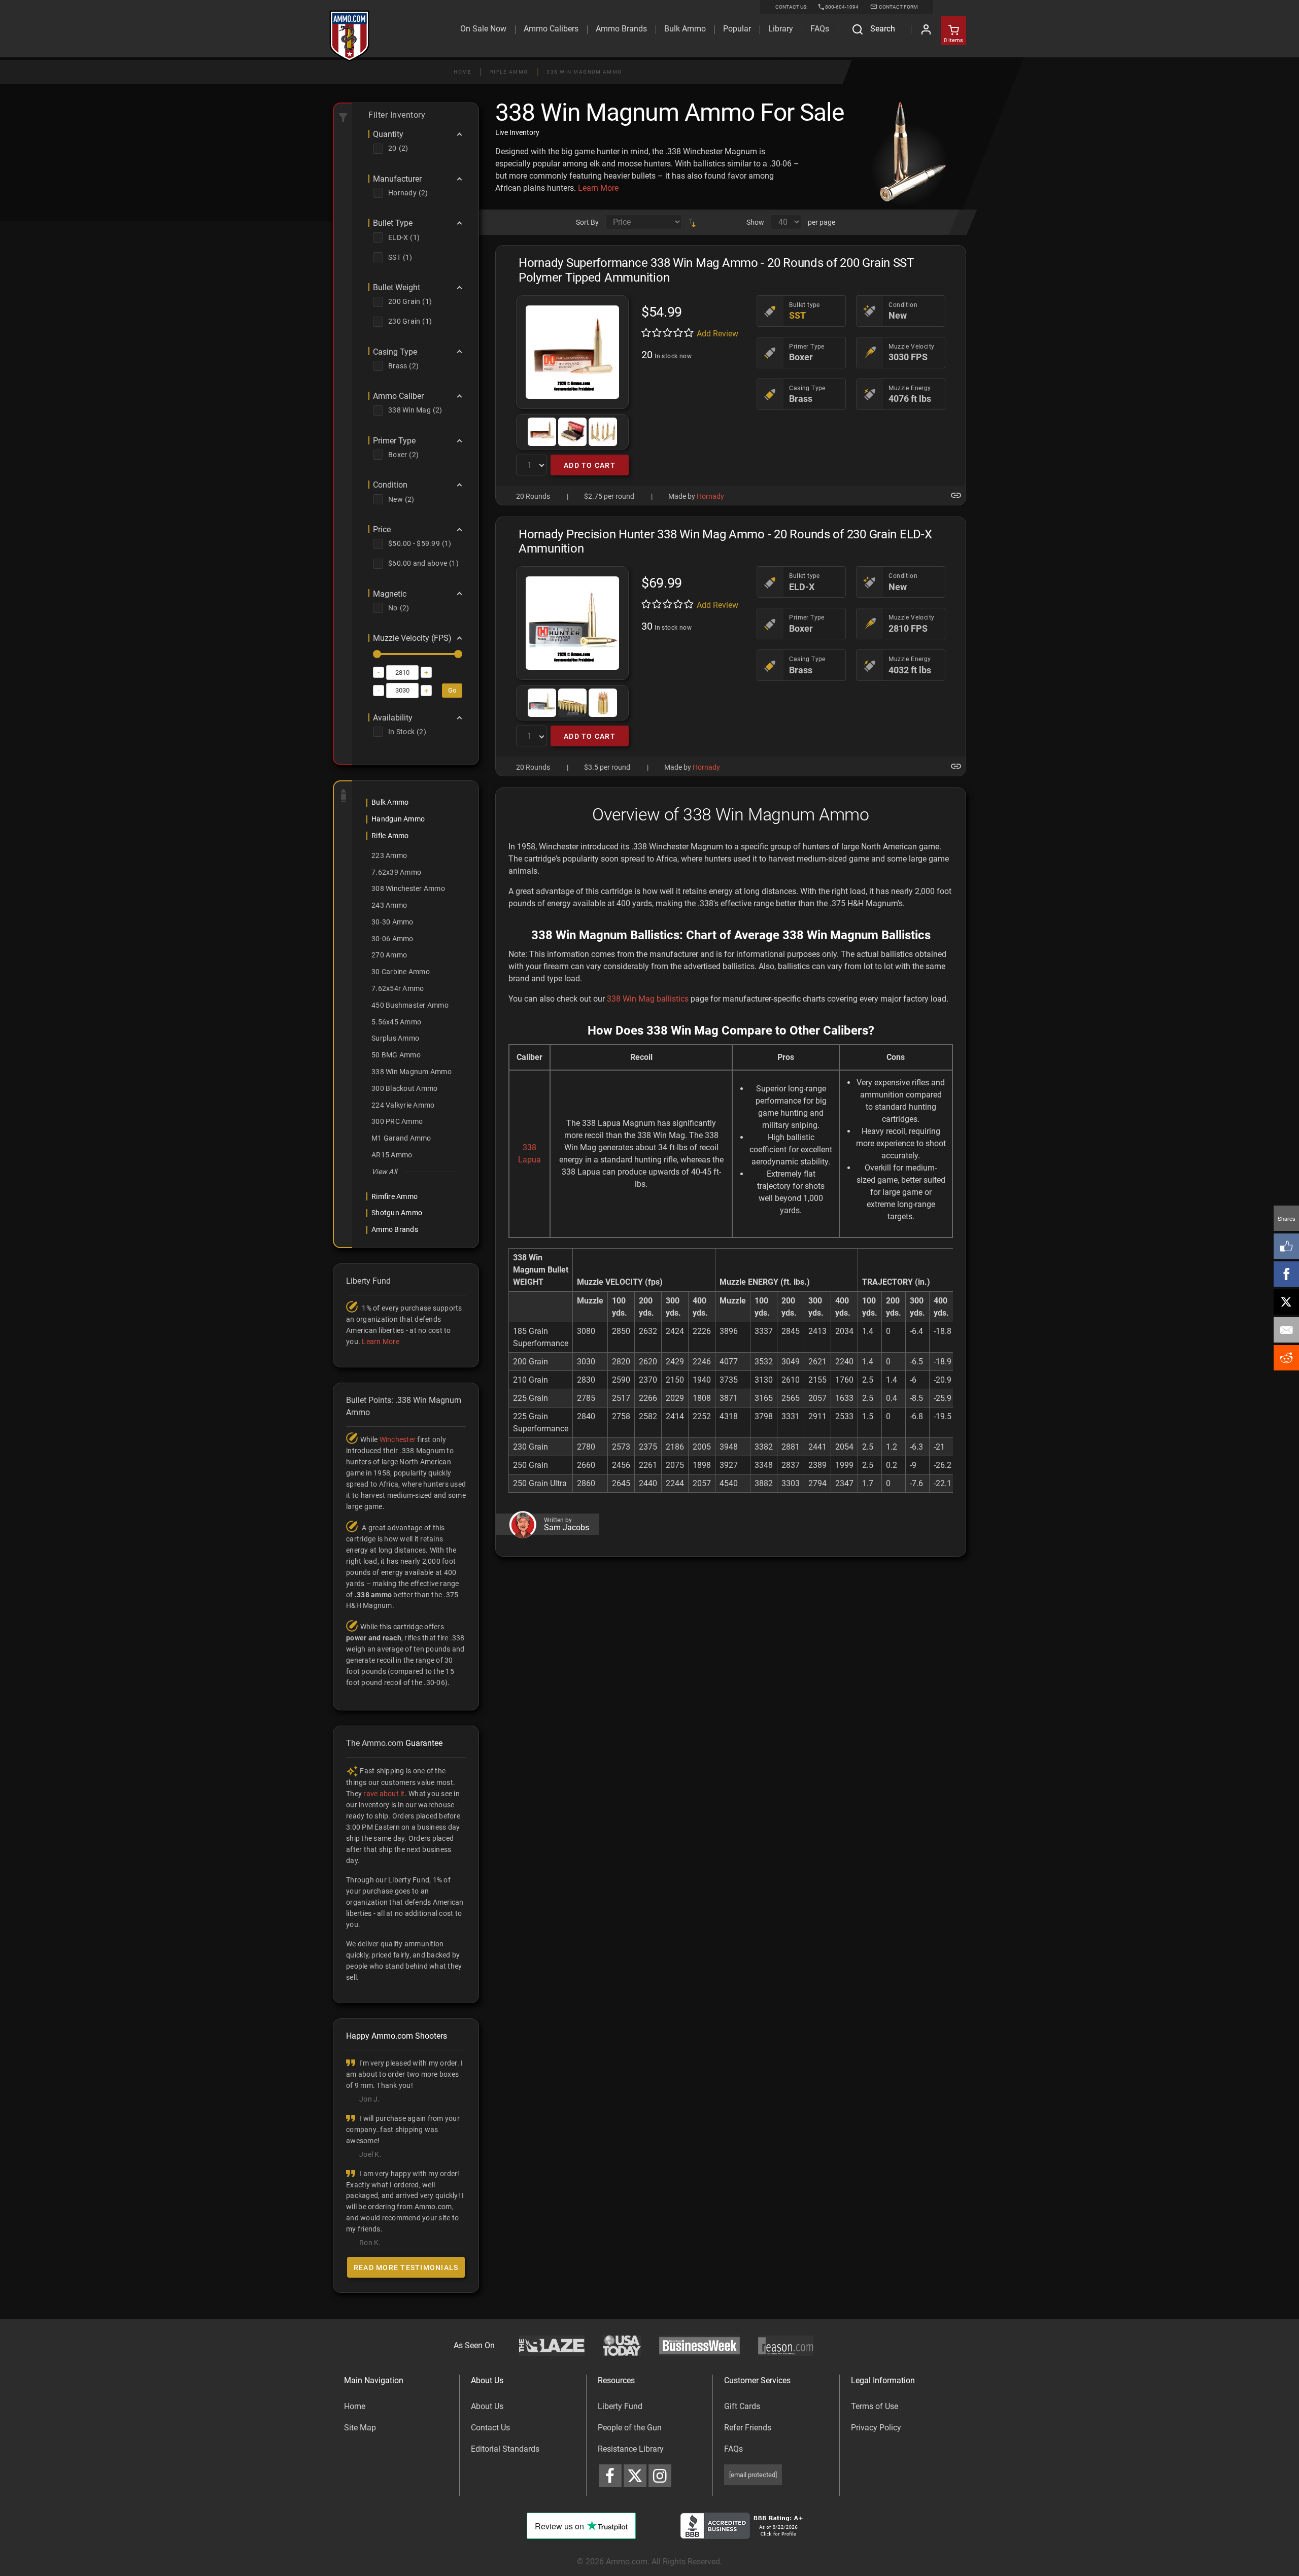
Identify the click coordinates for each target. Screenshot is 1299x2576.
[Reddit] (1286, 1358)
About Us (487, 2406)
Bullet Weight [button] (397, 288)
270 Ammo (389, 955)
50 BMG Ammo (396, 1055)
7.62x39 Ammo (396, 872)
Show (755, 222)
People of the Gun (630, 2428)
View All (384, 1172)
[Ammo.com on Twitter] (635, 2476)
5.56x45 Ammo (396, 1022)
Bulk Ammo (685, 29)
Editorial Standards (505, 2449)
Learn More (598, 188)
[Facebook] (1286, 1274)
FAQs (733, 2449)
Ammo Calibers (551, 29)
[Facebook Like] (1286, 1246)
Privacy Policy (876, 2428)
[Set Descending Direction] (692, 222)
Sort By (587, 222)
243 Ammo (389, 905)
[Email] (1286, 1330)
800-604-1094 (842, 7)
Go (452, 690)
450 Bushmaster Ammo (410, 1005)
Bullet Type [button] (393, 223)
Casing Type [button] (395, 352)
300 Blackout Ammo (404, 1088)
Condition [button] (390, 485)
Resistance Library (631, 2449)
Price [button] (382, 530)
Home (463, 72)
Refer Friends (748, 2428)
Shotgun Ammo (397, 1213)
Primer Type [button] (394, 441)
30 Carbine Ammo (401, 972)
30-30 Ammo (392, 922)
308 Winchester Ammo (408, 888)
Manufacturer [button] (397, 179)
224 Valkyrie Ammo (403, 1105)
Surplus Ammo (395, 1038)
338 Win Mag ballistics (648, 999)
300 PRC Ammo (397, 1121)
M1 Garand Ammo (401, 1138)
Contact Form (898, 7)
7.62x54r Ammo (398, 988)
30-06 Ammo (392, 939)
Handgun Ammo (398, 819)
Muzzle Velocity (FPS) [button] (412, 638)
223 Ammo (389, 855)
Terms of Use (875, 2406)
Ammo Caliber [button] (398, 396)
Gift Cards (742, 2406)
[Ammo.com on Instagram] (660, 2476)
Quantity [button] (388, 134)
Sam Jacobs (567, 1528)
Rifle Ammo (509, 72)
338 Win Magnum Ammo (584, 72)
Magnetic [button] (390, 594)
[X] (1286, 1302)
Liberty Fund (620, 2406)
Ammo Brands (621, 29)
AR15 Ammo (392, 1155)
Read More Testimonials (406, 2268)
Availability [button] (393, 718)
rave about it (384, 1794)
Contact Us (490, 2428)
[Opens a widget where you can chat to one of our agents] (70, 2518)
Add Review (717, 334)
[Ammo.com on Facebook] (610, 2476)
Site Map (360, 2428)
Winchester (398, 1439)
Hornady (710, 496)
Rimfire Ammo (395, 1196)
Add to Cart (590, 465)
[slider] (377, 654)
